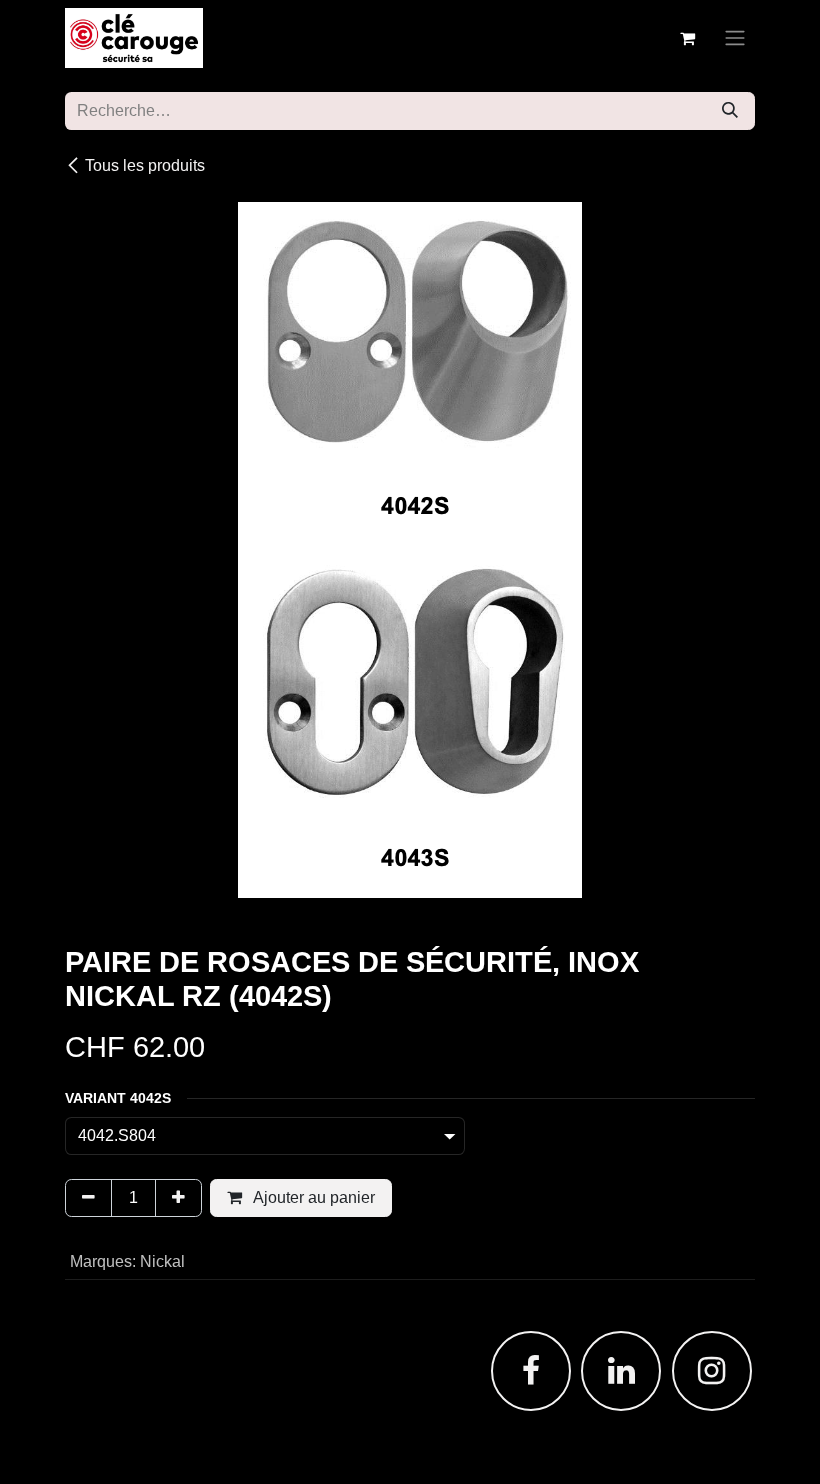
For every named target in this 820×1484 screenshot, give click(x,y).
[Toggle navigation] (735, 38)
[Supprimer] (88, 1198)
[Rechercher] (730, 111)
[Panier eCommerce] (687, 38)
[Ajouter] (178, 1198)
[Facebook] (531, 1371)
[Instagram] (712, 1371)
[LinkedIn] (621, 1371)
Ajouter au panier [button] (312, 1197)
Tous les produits (145, 165)
